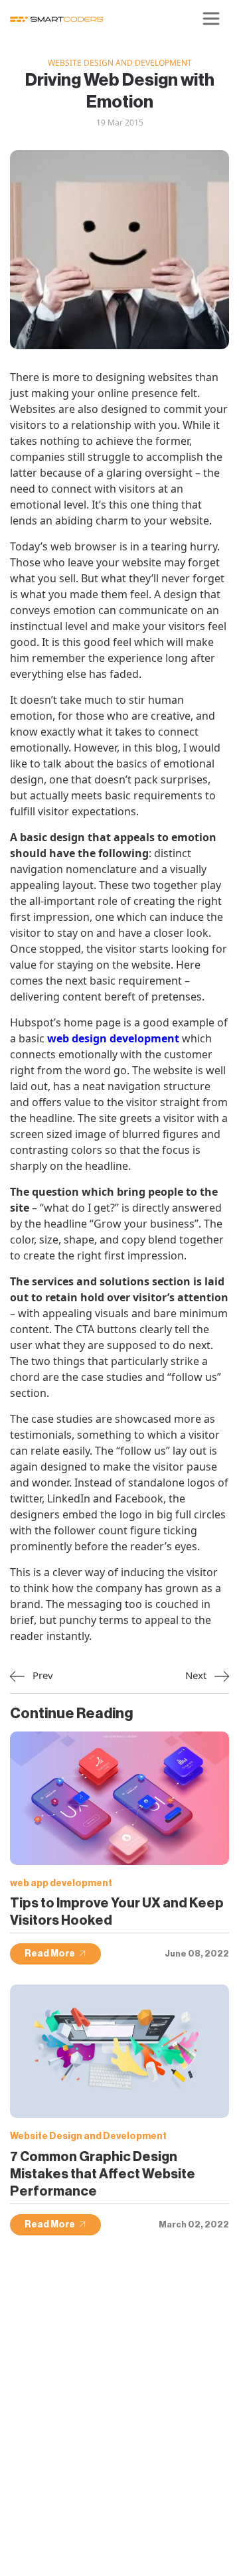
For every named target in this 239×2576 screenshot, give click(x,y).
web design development (113, 1038)
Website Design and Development (120, 63)
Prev (41, 1675)
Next (197, 1675)
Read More (50, 1954)
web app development (61, 1884)
